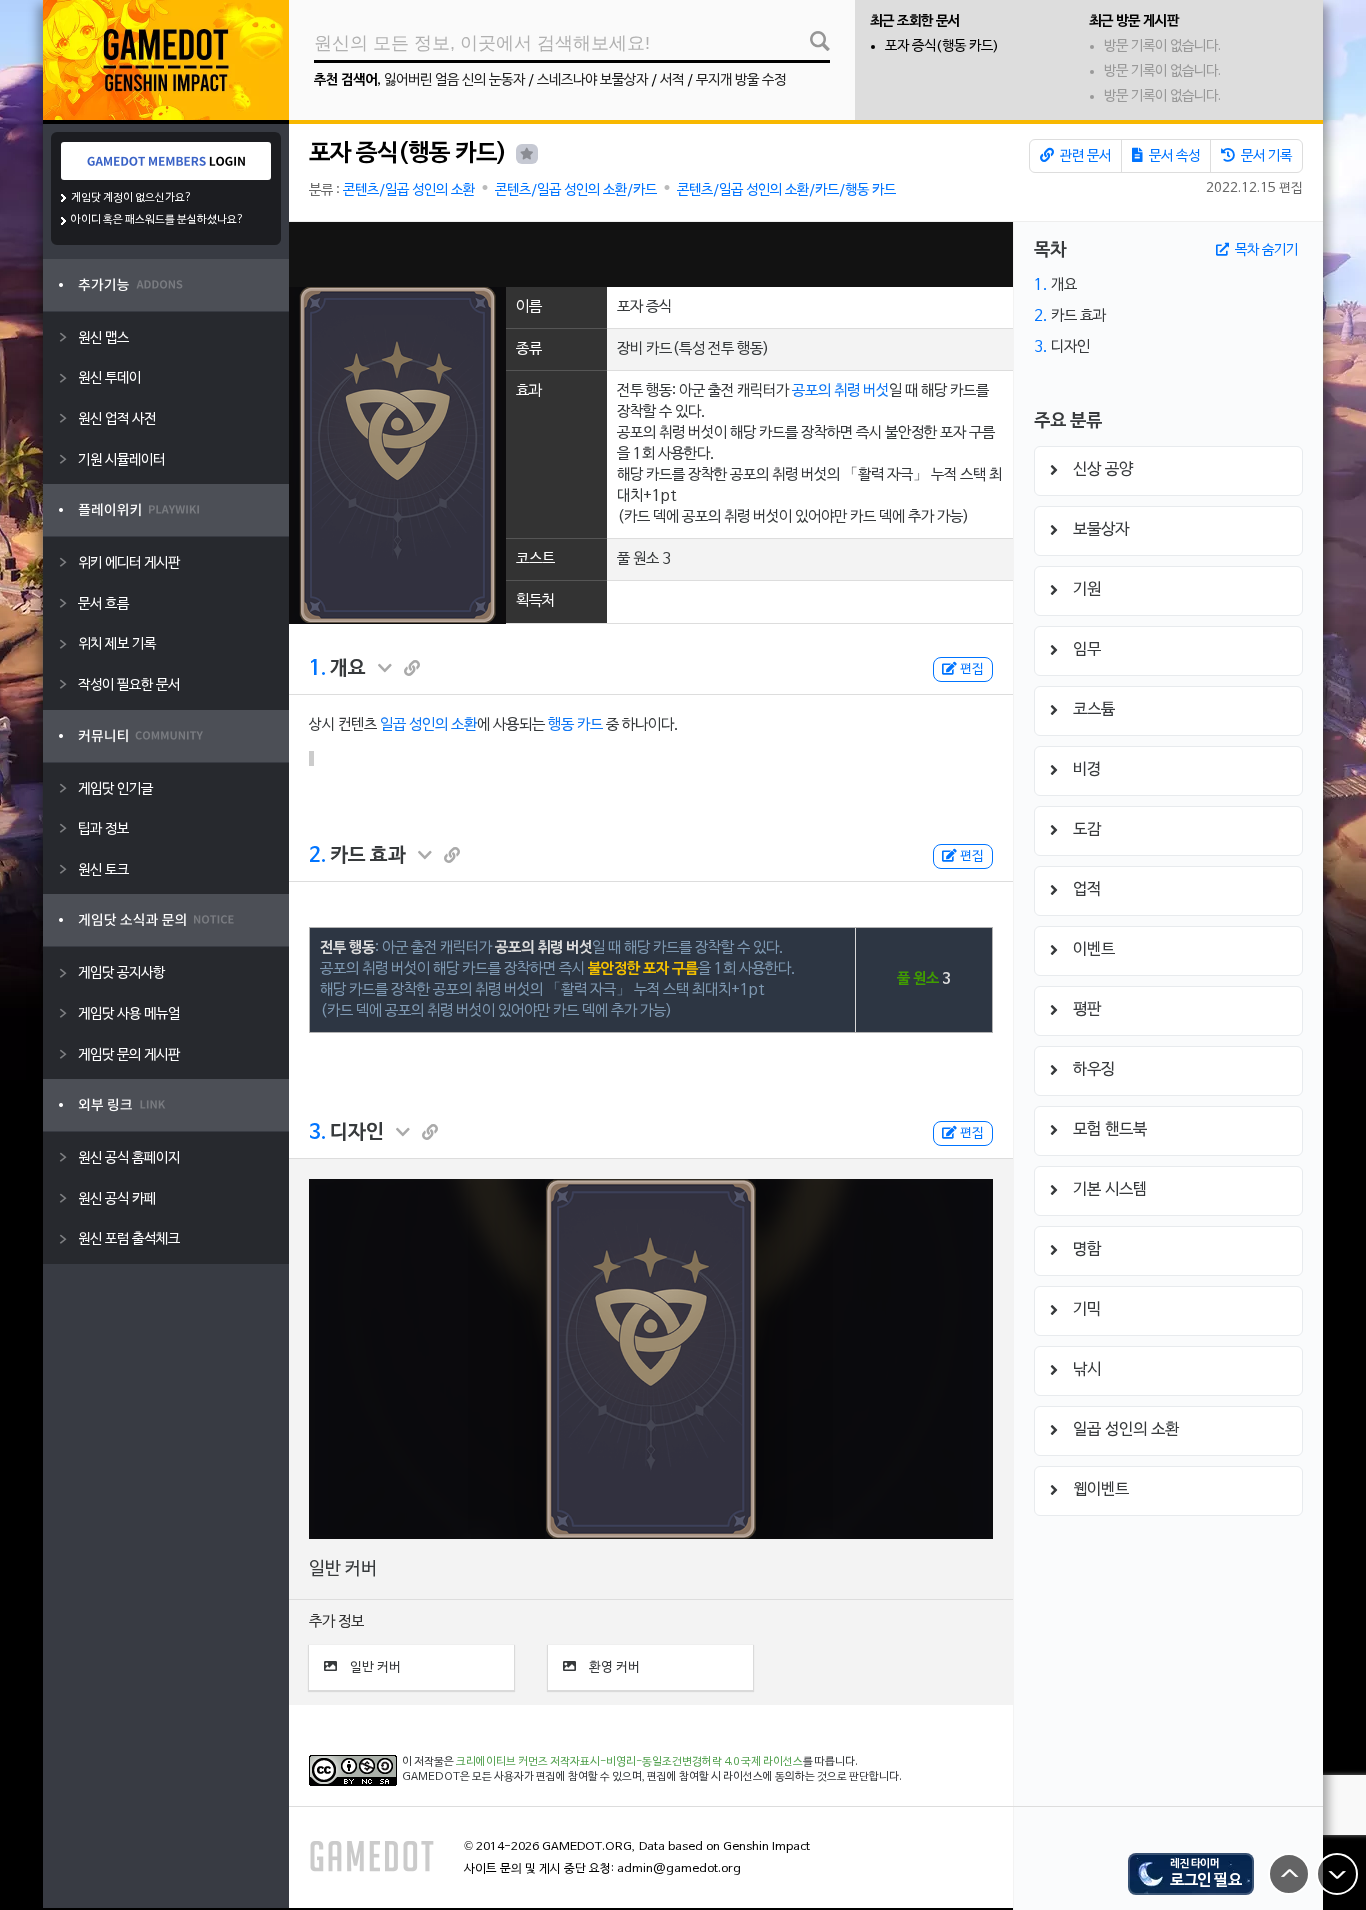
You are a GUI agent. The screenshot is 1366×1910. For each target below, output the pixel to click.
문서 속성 (1173, 156)
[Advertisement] (651, 254)
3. (317, 1133)
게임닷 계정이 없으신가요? (131, 198)
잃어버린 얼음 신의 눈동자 (454, 80)
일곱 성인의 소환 (428, 725)
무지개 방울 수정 (741, 80)
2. (317, 856)
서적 (672, 80)
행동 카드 (575, 725)
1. (317, 669)
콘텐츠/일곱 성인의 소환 (409, 190)
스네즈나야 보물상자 (592, 80)
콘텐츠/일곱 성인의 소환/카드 (576, 190)
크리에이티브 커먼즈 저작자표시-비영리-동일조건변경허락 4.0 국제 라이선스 (629, 1762)
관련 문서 (1084, 156)
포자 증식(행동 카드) (942, 46)
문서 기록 (1265, 156)
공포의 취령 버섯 (840, 391)
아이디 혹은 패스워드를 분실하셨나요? (157, 220)
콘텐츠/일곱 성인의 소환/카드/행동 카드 (786, 190)
